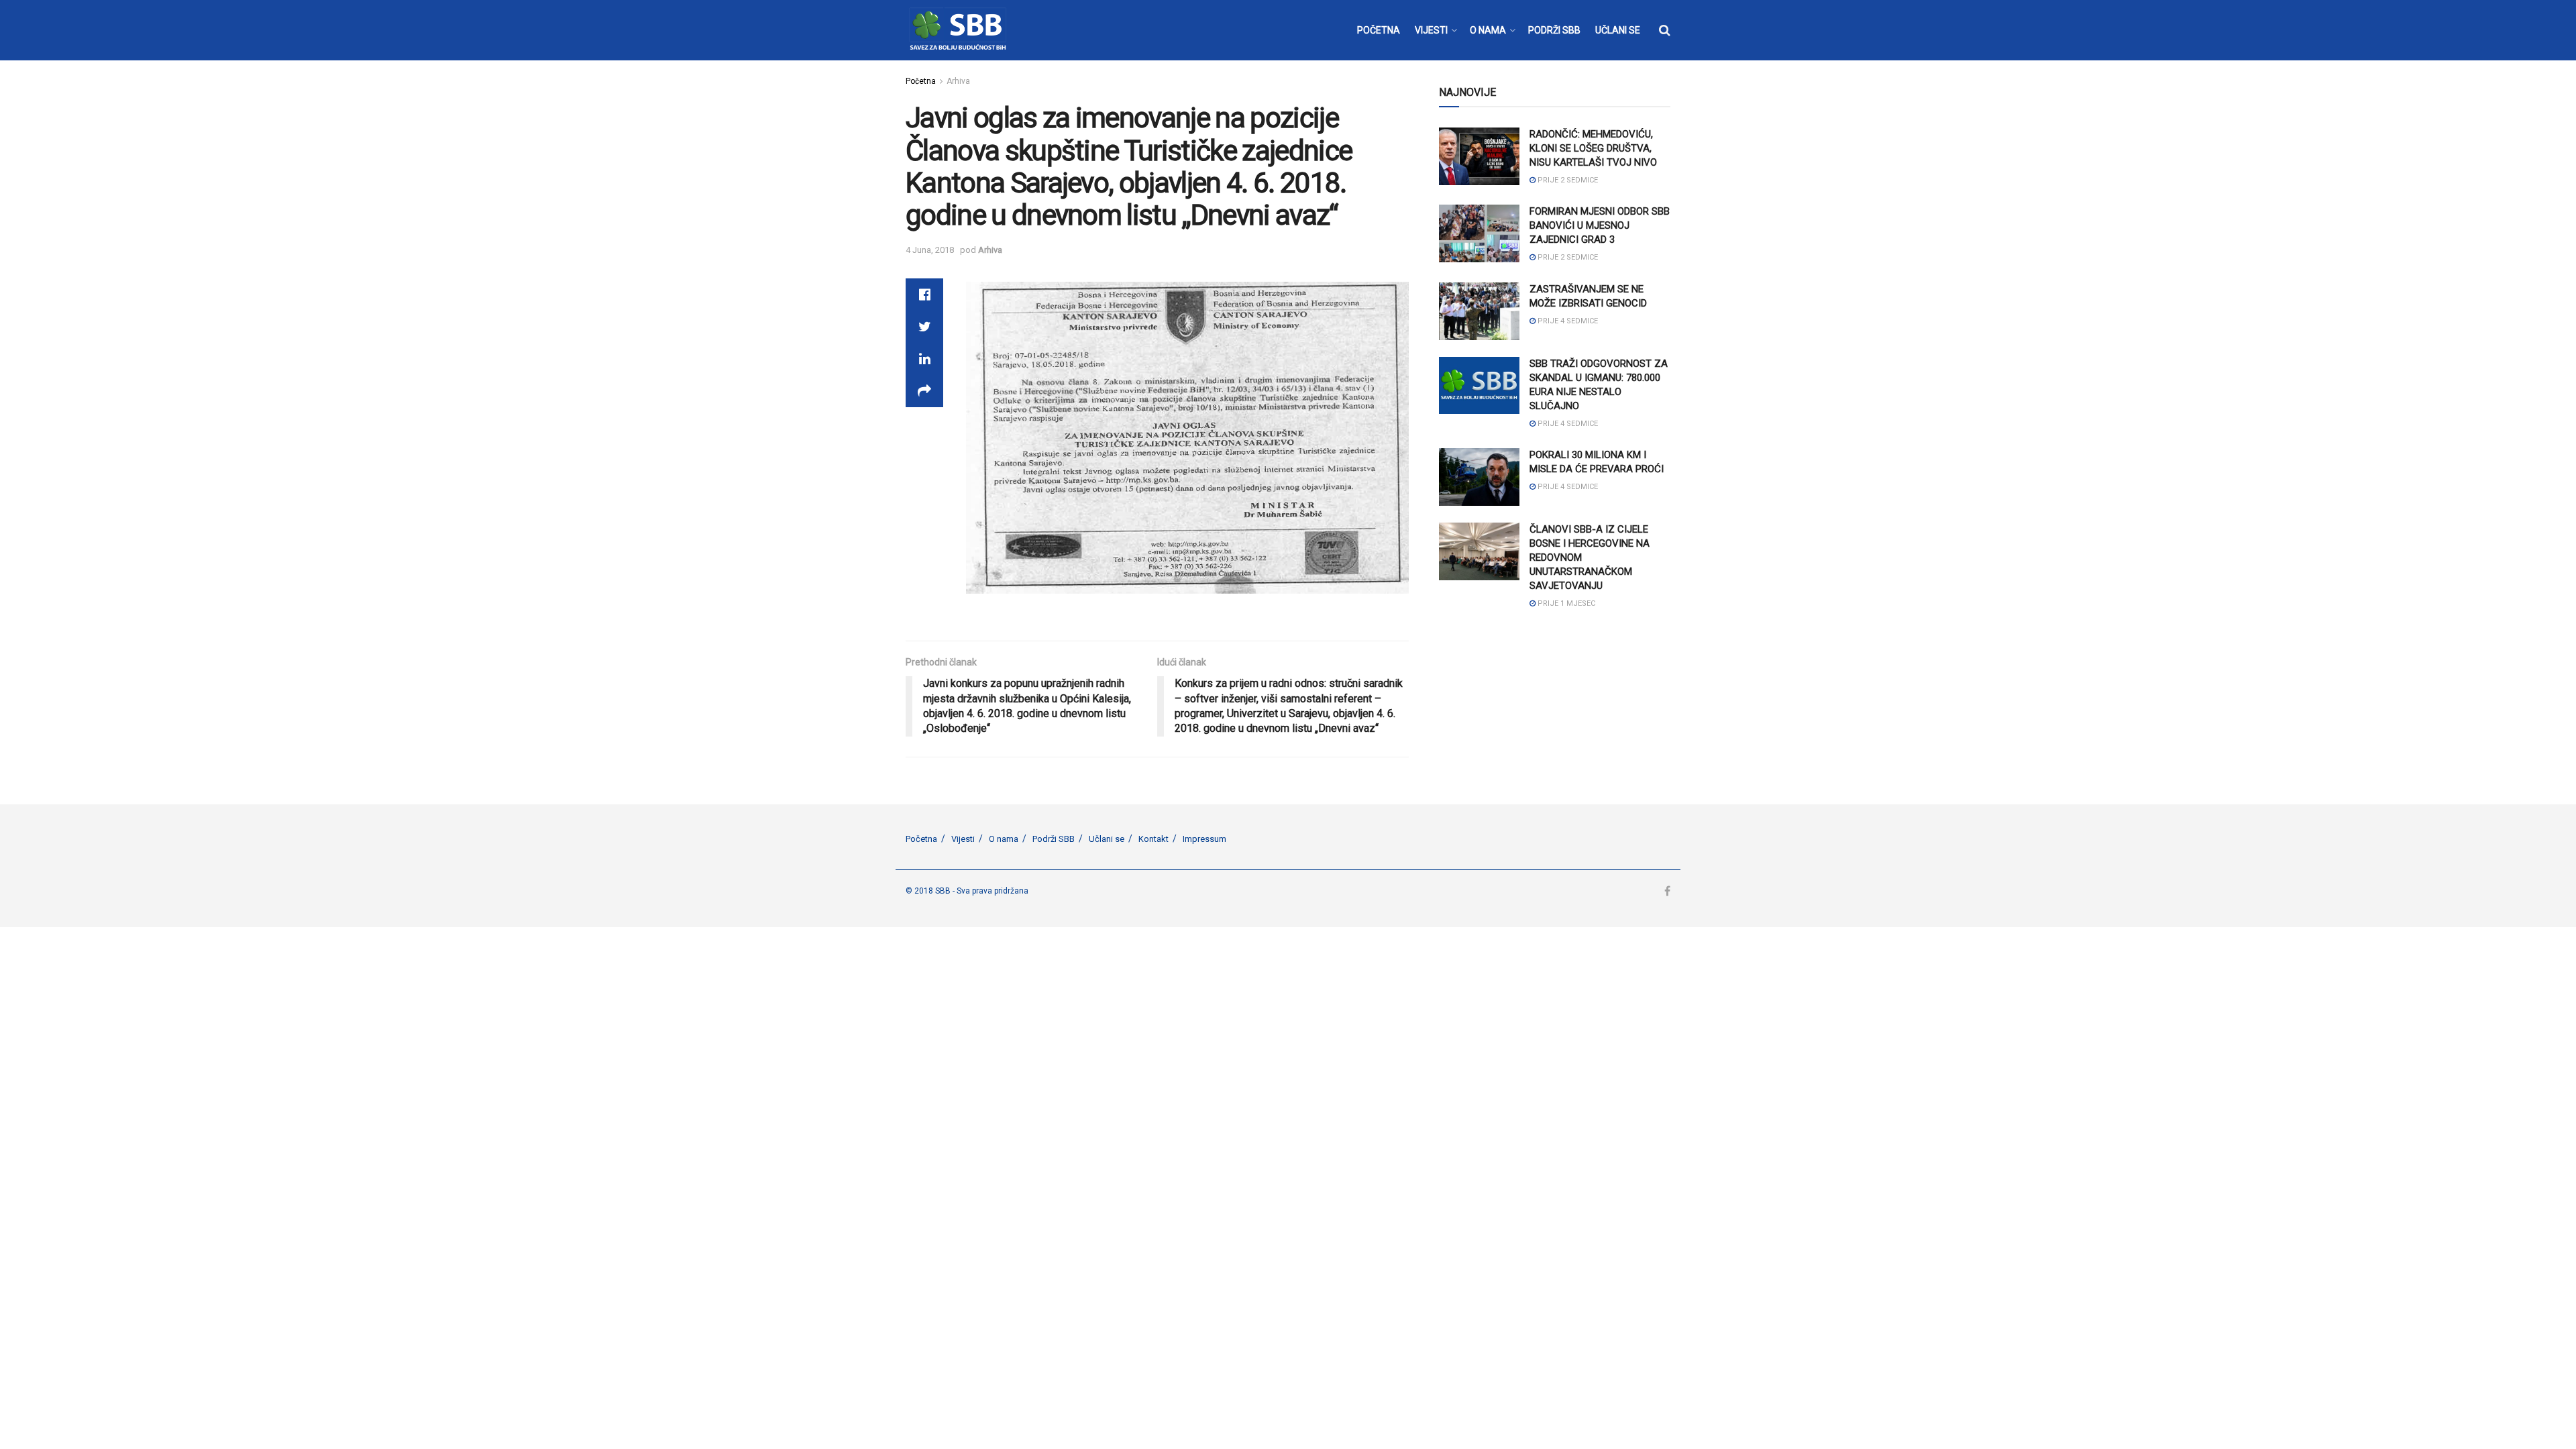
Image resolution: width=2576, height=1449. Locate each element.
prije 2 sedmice (1567, 180)
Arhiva (958, 81)
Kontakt (1153, 839)
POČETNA (1379, 30)
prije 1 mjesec (1565, 603)
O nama (1004, 839)
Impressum (1204, 839)
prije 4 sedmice (1567, 321)
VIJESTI (1431, 30)
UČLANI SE (1618, 30)
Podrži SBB (1054, 839)
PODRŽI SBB (1554, 30)
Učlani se (1107, 839)
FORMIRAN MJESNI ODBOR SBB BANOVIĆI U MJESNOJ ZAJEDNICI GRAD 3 (1600, 225)
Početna (921, 81)
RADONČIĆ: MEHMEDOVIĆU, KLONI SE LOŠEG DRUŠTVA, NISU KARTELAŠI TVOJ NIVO (1593, 148)
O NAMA (1488, 30)
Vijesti (963, 839)
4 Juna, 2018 (930, 250)
